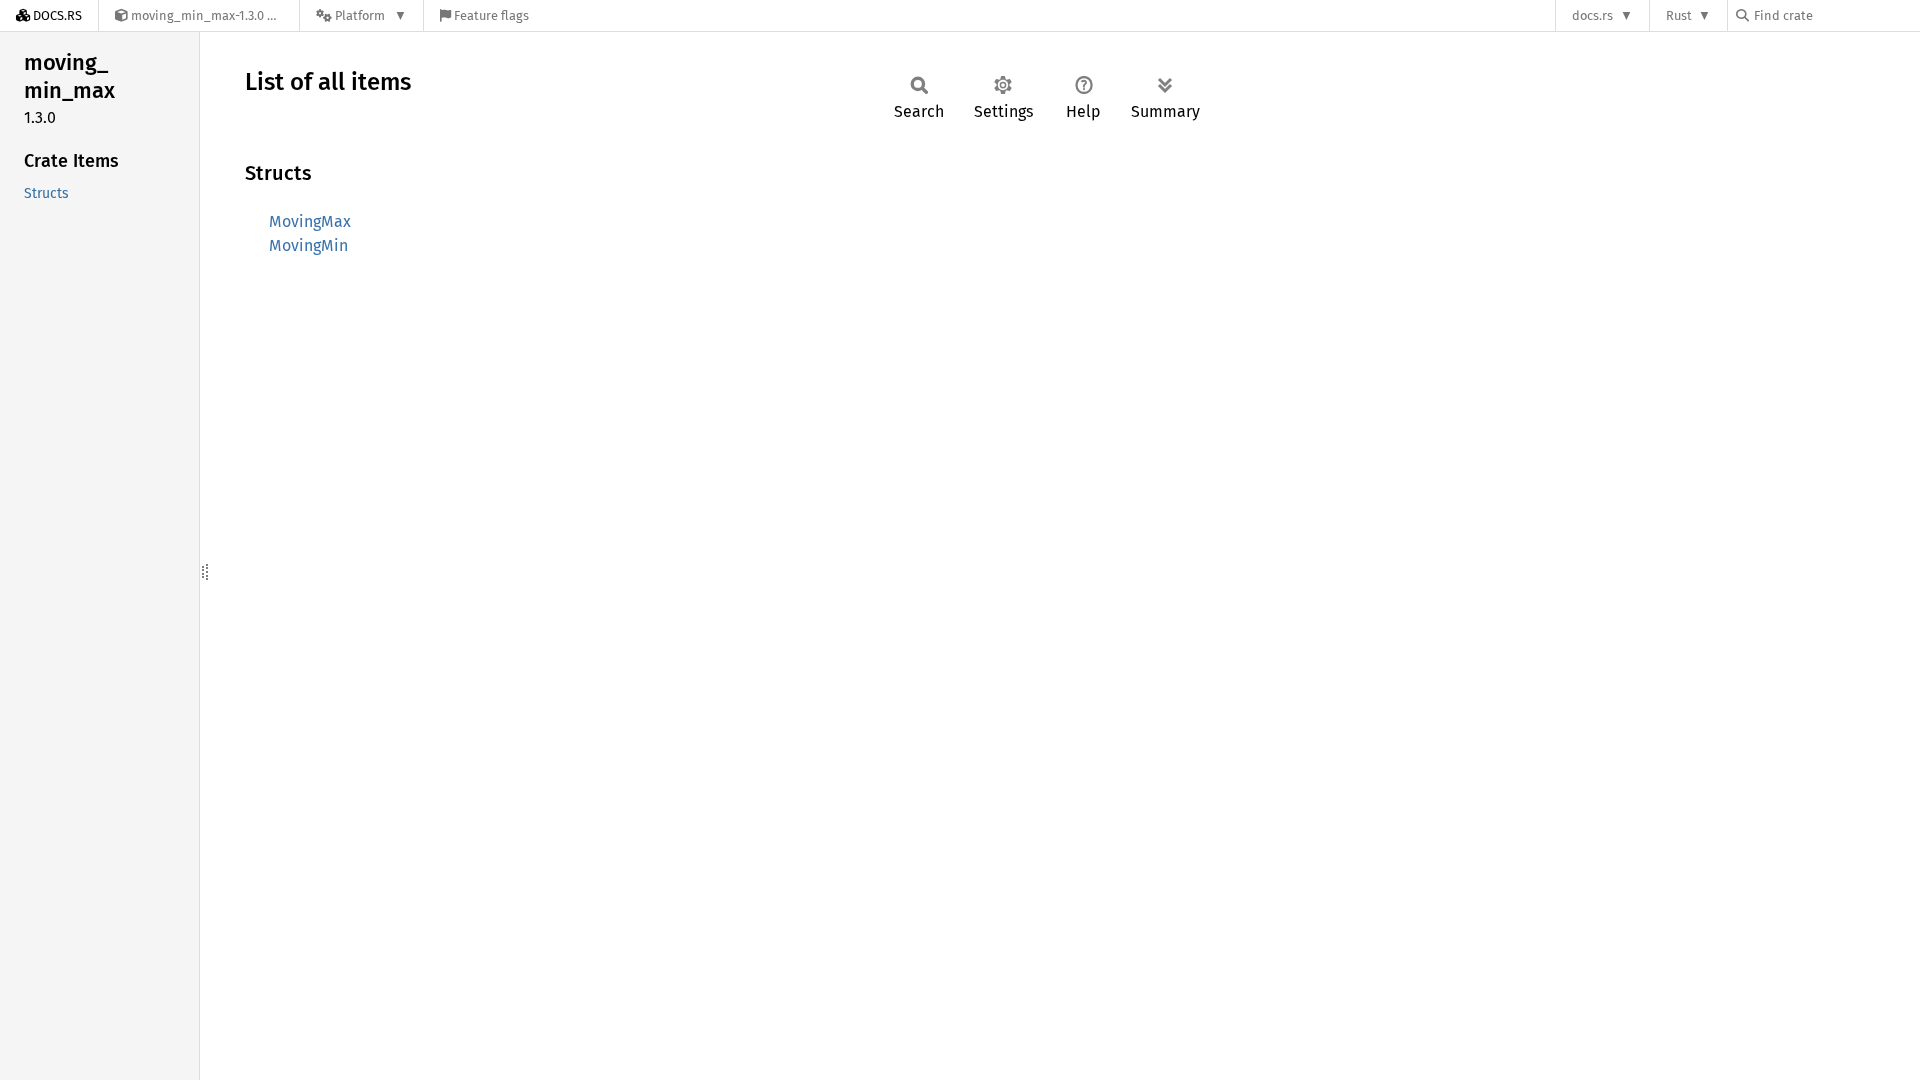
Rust (1679, 15)
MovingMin (308, 245)
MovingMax (310, 221)
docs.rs (1592, 15)
